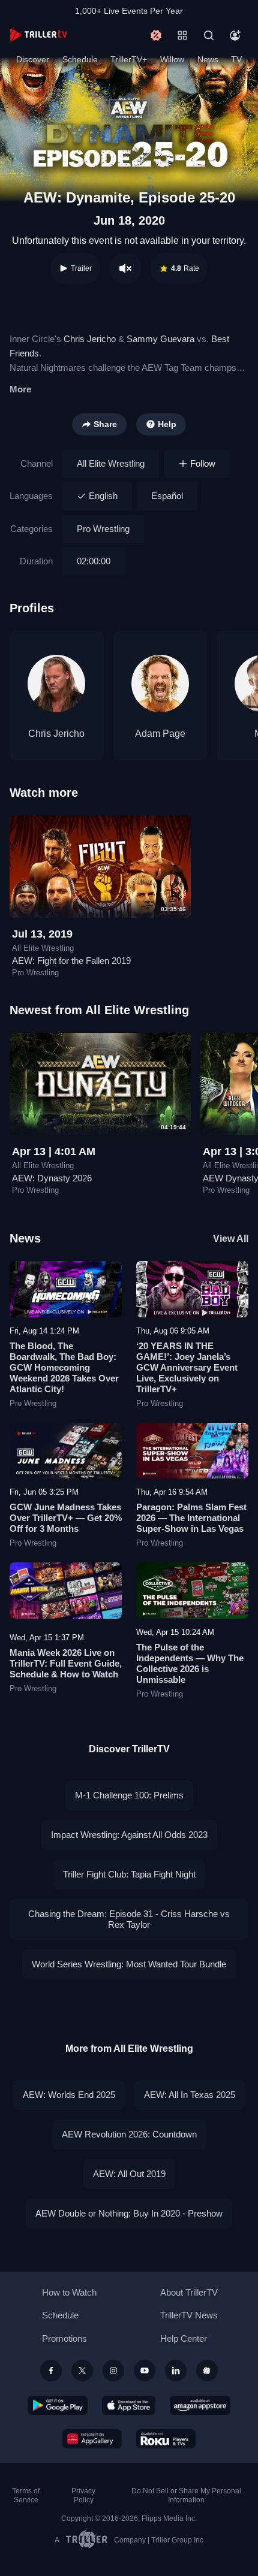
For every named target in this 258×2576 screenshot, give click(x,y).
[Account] (235, 35)
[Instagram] (113, 2371)
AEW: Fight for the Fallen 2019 (71, 961)
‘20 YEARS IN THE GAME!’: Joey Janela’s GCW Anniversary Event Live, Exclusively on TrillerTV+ (187, 1367)
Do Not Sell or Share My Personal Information (186, 2495)
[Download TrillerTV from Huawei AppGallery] (92, 2439)
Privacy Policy (83, 2495)
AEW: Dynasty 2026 (52, 1178)
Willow (172, 59)
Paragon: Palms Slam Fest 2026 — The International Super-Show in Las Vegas (191, 1518)
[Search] (209, 35)
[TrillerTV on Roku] (166, 2439)
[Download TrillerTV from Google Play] (58, 2405)
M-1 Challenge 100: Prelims (129, 1795)
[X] (82, 2371)
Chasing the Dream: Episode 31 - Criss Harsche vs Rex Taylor (129, 1919)
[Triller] (207, 2371)
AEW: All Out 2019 (129, 2174)
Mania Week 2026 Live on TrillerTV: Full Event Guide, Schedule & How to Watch (66, 1663)
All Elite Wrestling (111, 463)
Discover (33, 59)
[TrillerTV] (38, 35)
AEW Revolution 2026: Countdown (129, 2134)
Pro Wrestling (103, 529)
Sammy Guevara (160, 339)
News (208, 59)
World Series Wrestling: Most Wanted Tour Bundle (129, 1964)
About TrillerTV (189, 2292)
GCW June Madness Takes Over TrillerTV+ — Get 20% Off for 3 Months (66, 1518)
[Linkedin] (176, 2371)
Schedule (80, 59)
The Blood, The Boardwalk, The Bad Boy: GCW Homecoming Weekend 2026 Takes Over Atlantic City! (64, 1367)
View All (231, 1239)
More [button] (20, 389)
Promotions (64, 2338)
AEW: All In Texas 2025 (190, 2095)
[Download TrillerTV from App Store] (129, 2405)
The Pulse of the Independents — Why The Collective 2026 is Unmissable (190, 1663)
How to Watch (69, 2292)
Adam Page (160, 734)
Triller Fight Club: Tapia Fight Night (129, 1874)
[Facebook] (51, 2371)
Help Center (184, 2338)
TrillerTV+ (129, 59)
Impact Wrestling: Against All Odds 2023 (129, 1835)
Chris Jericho (90, 339)
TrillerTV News (189, 2315)
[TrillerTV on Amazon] (200, 2405)
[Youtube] (145, 2371)
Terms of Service (26, 2495)
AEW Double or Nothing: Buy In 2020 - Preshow (129, 2213)
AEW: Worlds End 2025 (69, 2095)
